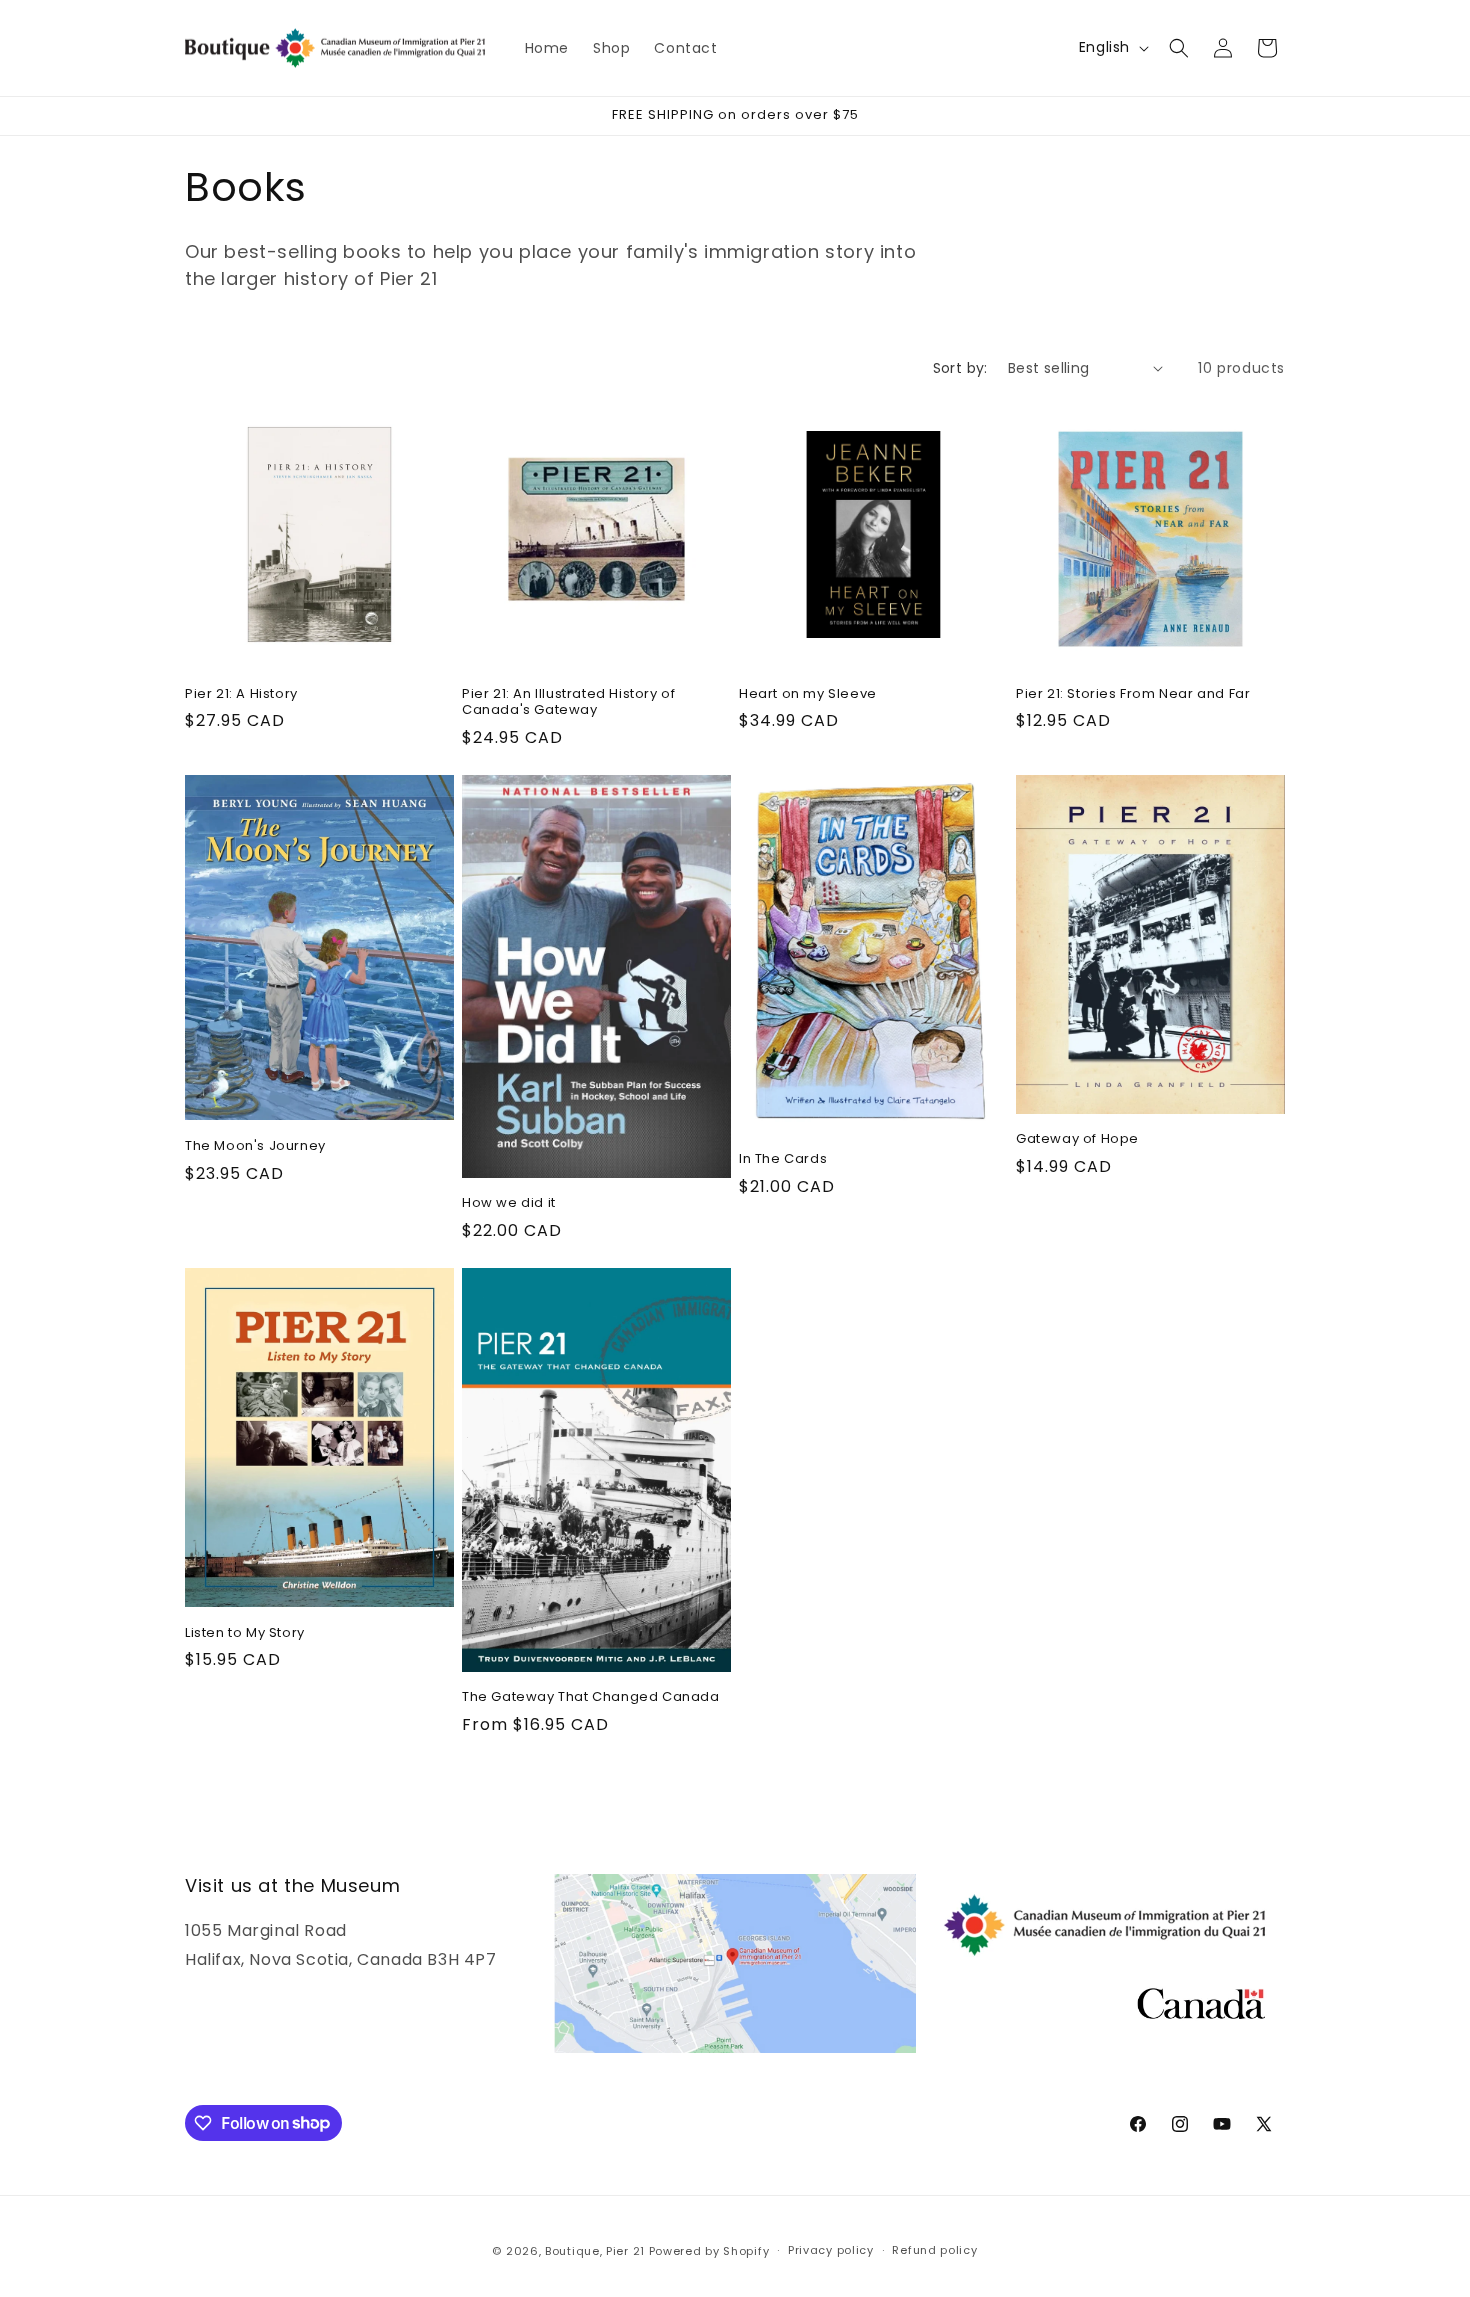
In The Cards (783, 1159)
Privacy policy (831, 2250)
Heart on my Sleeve (808, 694)
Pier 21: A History (241, 694)
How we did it (509, 1203)
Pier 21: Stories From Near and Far (1133, 694)
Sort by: (960, 368)
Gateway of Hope (1077, 1140)
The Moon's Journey (255, 1146)
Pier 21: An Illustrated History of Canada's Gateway (568, 703)
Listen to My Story (245, 1633)
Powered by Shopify (709, 2251)
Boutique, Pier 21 (597, 2251)
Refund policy (934, 2250)
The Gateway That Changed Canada (591, 1697)
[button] (1179, 48)
